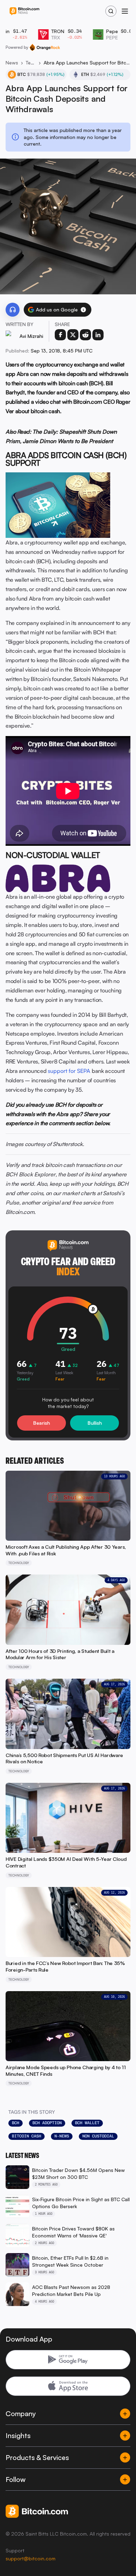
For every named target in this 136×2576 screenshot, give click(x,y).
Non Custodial (98, 2136)
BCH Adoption (47, 2123)
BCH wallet (87, 2123)
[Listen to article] (13, 310)
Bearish (41, 1423)
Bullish (95, 1423)
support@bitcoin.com (31, 2558)
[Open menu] (125, 11)
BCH (16, 2123)
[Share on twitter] (73, 335)
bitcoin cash (27, 2136)
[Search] (111, 11)
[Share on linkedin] (98, 335)
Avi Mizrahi (31, 336)
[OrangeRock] (45, 47)
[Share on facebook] (60, 335)
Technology (31, 63)
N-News (62, 2136)
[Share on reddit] (85, 335)
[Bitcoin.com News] (24, 11)
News (12, 63)
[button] (83, 310)
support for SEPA (69, 1071)
